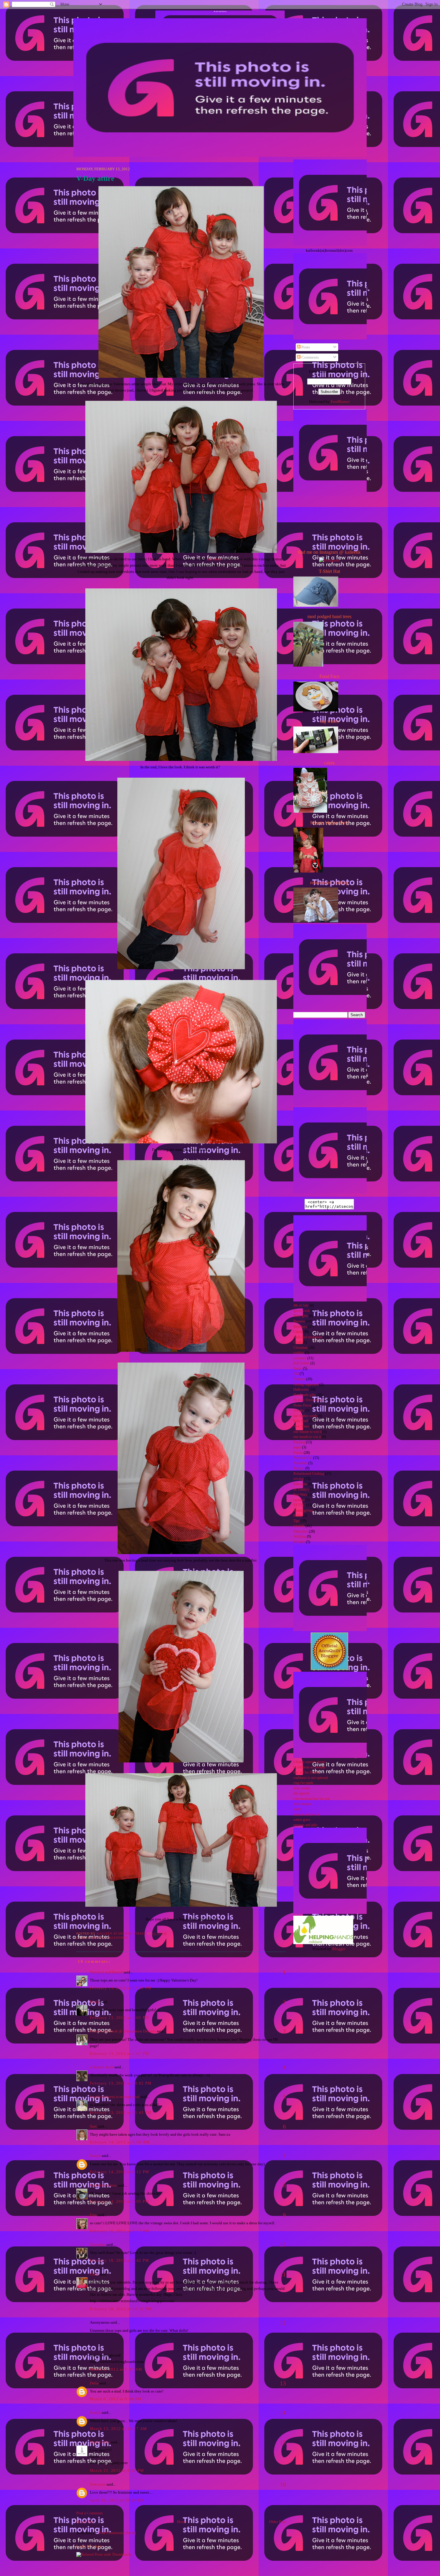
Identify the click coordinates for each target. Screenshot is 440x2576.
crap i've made (303, 1783)
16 (283, 2484)
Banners (299, 1321)
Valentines (118, 1938)
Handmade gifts (305, 1395)
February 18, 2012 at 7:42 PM (119, 2260)
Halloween (301, 1390)
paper (297, 1447)
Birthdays (300, 1327)
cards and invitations (308, 1337)
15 (283, 2442)
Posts (305, 347)
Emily (95, 2002)
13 (283, 2383)
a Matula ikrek (102, 2067)
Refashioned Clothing (309, 1474)
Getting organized (306, 1385)
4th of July (301, 1306)
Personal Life (303, 1458)
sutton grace (302, 1820)
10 (283, 2245)
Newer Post (85, 2522)
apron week (302, 1311)
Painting (299, 1442)
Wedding (300, 1537)
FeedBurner (340, 402)
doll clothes (301, 1363)
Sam (93, 2126)
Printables (300, 1463)
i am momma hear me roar (312, 1799)
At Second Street (220, 11)
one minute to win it (307, 1432)
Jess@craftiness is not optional (115, 2097)
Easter (298, 1369)
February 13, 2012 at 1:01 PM (119, 2018)
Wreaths (299, 1542)
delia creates (302, 1788)
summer (299, 1500)
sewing (98, 1938)
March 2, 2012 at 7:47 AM (116, 2369)
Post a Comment (89, 2513)
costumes (300, 1358)
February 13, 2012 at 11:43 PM (121, 2112)
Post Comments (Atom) (117, 2533)
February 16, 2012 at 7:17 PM (119, 2231)
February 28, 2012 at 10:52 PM (121, 2309)
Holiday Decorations (308, 1400)
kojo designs (302, 1804)
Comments (310, 357)
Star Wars (300, 1495)
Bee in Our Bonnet (307, 1772)
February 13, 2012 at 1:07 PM (119, 2054)
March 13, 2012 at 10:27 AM (119, 2429)
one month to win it (307, 1437)
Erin (93, 2215)
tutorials (299, 1526)
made (297, 1809)
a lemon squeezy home (309, 1762)
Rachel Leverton (103, 2185)
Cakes (298, 1332)
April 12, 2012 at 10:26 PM (117, 2500)
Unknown (98, 2484)
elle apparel (301, 1793)
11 (283, 2274)
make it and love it (306, 1815)
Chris (94, 2274)
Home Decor (302, 1405)
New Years (301, 1426)
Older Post (277, 2522)
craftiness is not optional (311, 1778)
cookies (299, 1353)
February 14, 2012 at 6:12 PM (119, 2172)
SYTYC (299, 1505)
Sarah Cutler (100, 2442)
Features (299, 1379)
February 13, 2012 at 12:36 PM (121, 1988)
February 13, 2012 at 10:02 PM (121, 2083)
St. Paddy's (301, 1490)
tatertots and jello (305, 1825)
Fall (296, 1374)
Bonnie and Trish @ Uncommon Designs (123, 2031)
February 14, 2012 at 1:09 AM (120, 2142)
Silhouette (300, 1484)
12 (283, 2322)
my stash (214, 559)
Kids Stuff (301, 1421)
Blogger (339, 1949)
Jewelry (299, 1411)
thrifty (298, 1516)
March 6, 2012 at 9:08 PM (116, 2399)
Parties (298, 1453)
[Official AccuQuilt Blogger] (329, 1669)
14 (283, 2413)
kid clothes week (305, 1416)
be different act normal (309, 1767)
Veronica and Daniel (106, 1972)
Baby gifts (301, 1316)
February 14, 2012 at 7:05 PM (119, 2201)
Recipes (299, 1468)
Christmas (301, 1348)
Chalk (298, 1342)
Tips (296, 1521)
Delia (94, 2383)
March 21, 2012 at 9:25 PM (117, 2470)
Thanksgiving (303, 1511)
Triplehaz (98, 2244)
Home (182, 2522)
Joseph (95, 2156)
